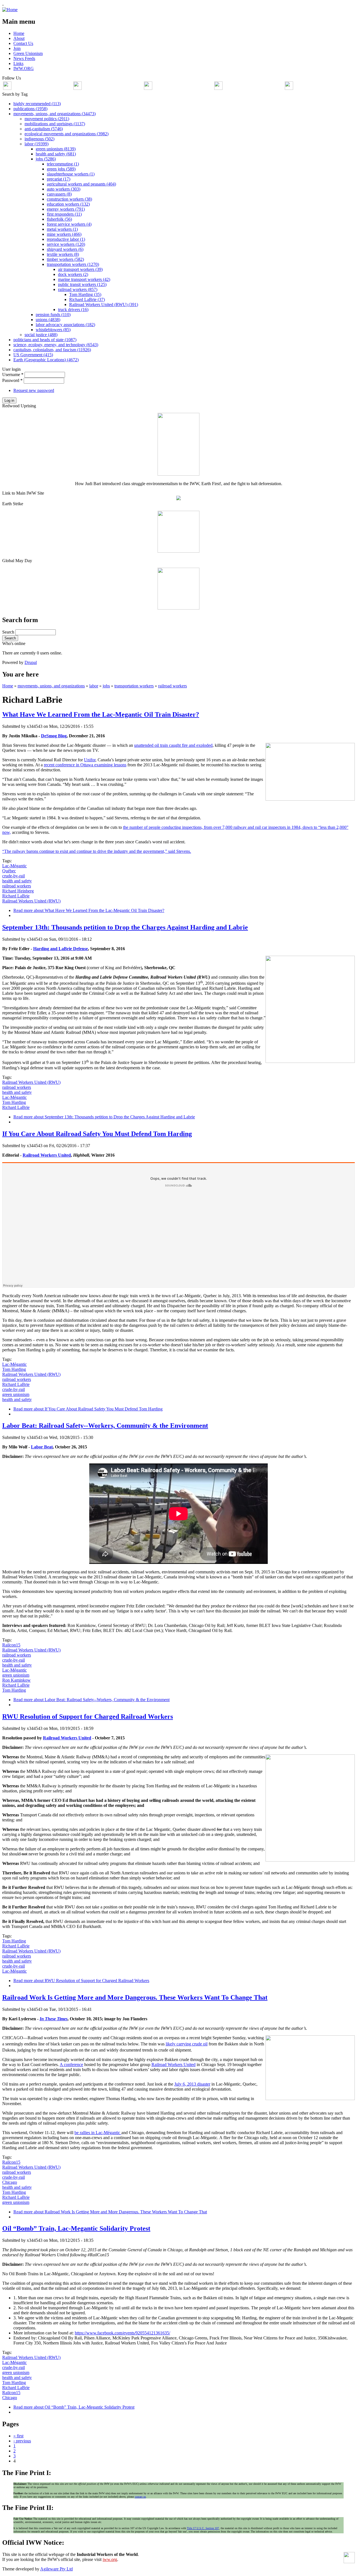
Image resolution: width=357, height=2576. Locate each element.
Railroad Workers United (47, 1155)
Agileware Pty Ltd (56, 2569)
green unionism (16, 1394)
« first (18, 2436)
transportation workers (134, 686)
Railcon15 (11, 1645)
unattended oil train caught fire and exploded (173, 745)
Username (13, 375)
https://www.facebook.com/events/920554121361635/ (122, 2333)
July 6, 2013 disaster (192, 2084)
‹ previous (22, 2441)
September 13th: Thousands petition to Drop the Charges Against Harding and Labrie (125, 927)
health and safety (17, 881)
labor (94, 686)
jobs (106, 686)
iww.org (110, 2559)
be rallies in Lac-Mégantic (98, 2133)
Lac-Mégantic (15, 866)
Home (8, 686)
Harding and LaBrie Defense (61, 949)
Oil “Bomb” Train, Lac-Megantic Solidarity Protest (76, 2228)
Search (9, 632)
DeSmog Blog (54, 736)
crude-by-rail (14, 876)
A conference (71, 2065)
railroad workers (173, 686)
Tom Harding (14, 1102)
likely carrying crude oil (187, 2044)
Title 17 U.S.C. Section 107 (203, 2528)
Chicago (10, 2182)
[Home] (10, 10)
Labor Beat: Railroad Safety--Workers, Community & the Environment (105, 1426)
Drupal (31, 662)
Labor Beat (42, 1447)
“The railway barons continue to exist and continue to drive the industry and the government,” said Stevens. (97, 851)
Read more (89, 910)
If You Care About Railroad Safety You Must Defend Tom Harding (97, 1134)
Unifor (90, 760)
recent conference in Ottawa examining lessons (85, 765)
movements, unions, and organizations (51, 686)
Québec (9, 871)
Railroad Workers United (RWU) (31, 901)
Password (12, 380)
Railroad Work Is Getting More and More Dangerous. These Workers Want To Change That (135, 1997)
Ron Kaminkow (16, 1680)
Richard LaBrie (16, 896)
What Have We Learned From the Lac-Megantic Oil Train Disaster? (101, 714)
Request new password (34, 390)
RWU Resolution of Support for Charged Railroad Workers (88, 1716)
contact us (140, 2497)
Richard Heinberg (18, 891)
